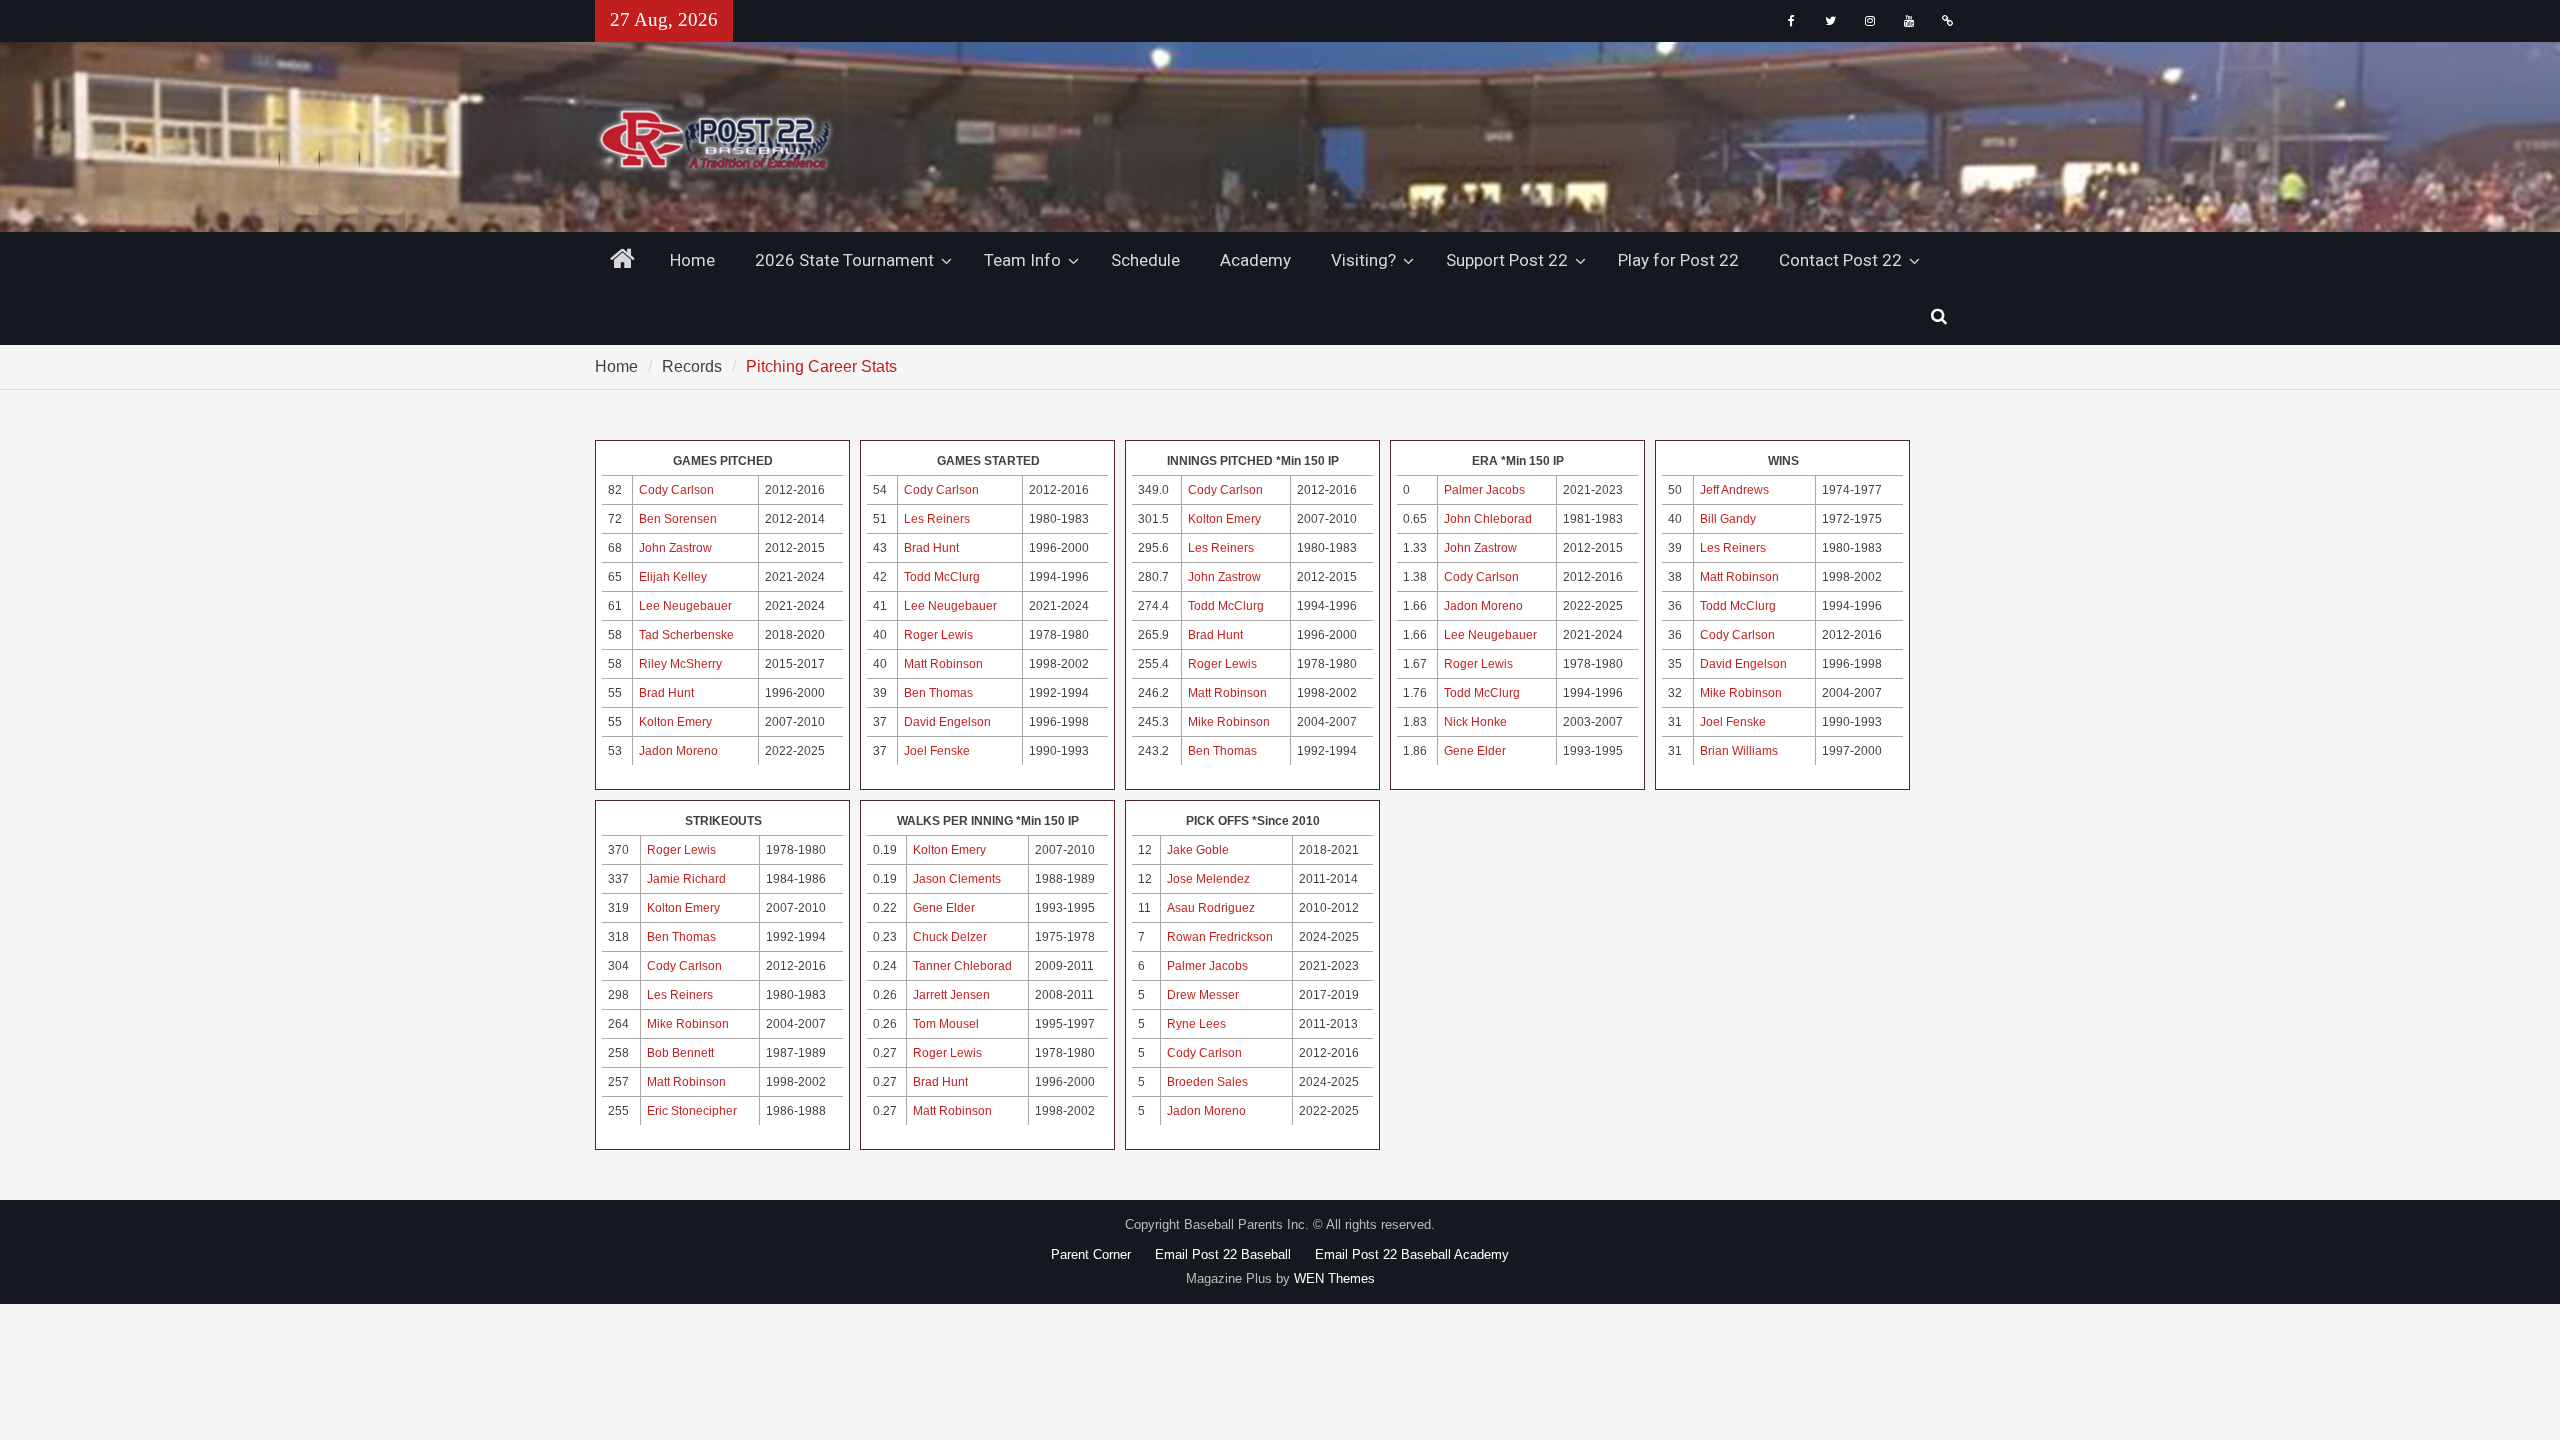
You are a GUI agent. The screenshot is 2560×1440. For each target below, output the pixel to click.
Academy (1255, 260)
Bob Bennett (680, 1053)
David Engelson (947, 722)
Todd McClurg (942, 577)
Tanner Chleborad (962, 966)
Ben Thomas (938, 693)
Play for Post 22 (1678, 260)
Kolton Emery (675, 722)
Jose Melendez (1208, 879)
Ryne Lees (1196, 1024)
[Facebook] (1791, 21)
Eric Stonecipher (692, 1111)
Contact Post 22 (1840, 260)
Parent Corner (1091, 1254)
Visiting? (1363, 260)
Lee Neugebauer (685, 606)
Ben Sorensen (678, 519)
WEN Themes (1334, 1278)
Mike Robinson (1229, 722)
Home (692, 260)
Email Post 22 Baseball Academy (1412, 1254)
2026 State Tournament (844, 260)
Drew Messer (1203, 995)
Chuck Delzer (950, 937)
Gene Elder (1475, 751)
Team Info (1022, 260)
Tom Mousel (946, 1024)
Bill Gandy (1728, 519)
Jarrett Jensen (951, 995)
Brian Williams (1739, 751)
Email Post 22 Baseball (1223, 1254)
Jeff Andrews (1734, 490)
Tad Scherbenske (686, 635)
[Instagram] (1869, 21)
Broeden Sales (1207, 1082)
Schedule (1145, 260)
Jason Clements (957, 879)
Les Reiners (937, 519)
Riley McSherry (680, 664)
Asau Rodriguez (1211, 908)
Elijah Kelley (673, 577)
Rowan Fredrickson (1220, 937)
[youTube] (1908, 21)
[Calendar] (1947, 21)
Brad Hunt (666, 693)
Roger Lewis (938, 635)
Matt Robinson (943, 664)
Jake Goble (1198, 850)
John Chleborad (1488, 519)
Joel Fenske (937, 751)
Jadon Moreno (678, 751)
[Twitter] (1830, 21)
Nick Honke (1475, 722)
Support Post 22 (1507, 260)
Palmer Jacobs (1484, 490)
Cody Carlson (676, 490)
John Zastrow (675, 548)
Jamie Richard (686, 879)
